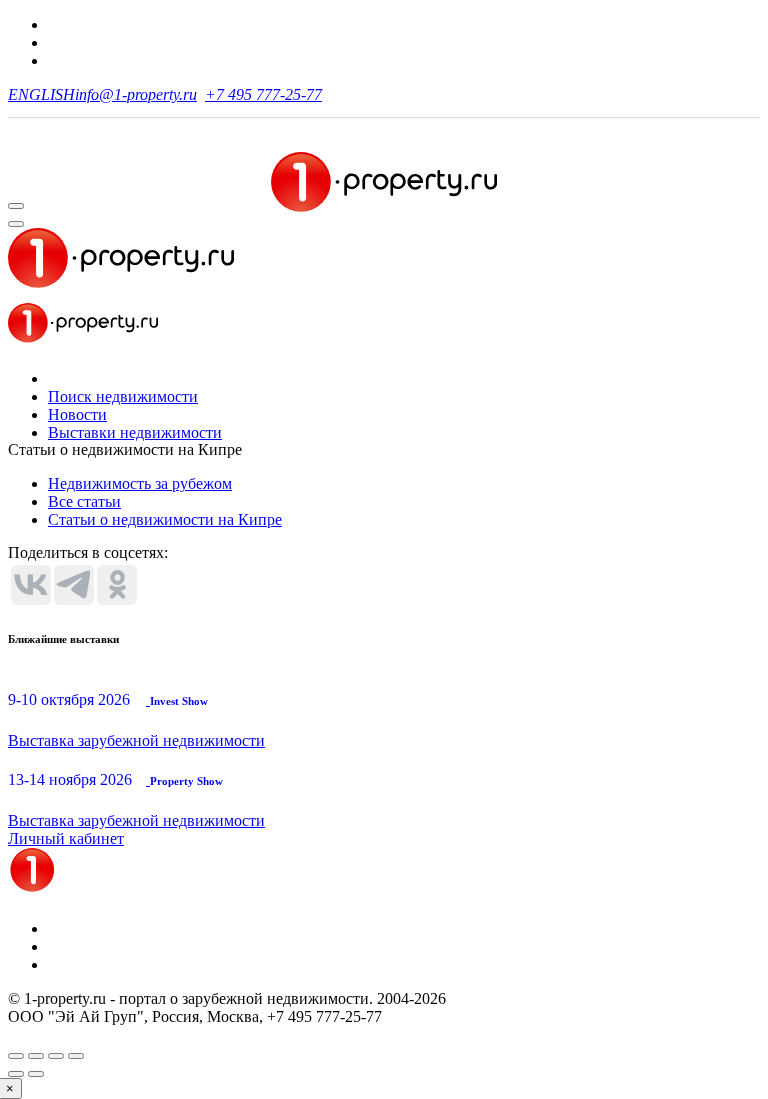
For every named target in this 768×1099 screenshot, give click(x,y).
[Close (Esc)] (16, 1056)
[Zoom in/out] (76, 1056)
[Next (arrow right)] (36, 1074)
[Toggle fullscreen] (56, 1056)
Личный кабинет (66, 838)
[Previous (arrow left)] (16, 1074)
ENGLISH (41, 94)
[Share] (36, 1056)
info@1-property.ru (136, 94)
